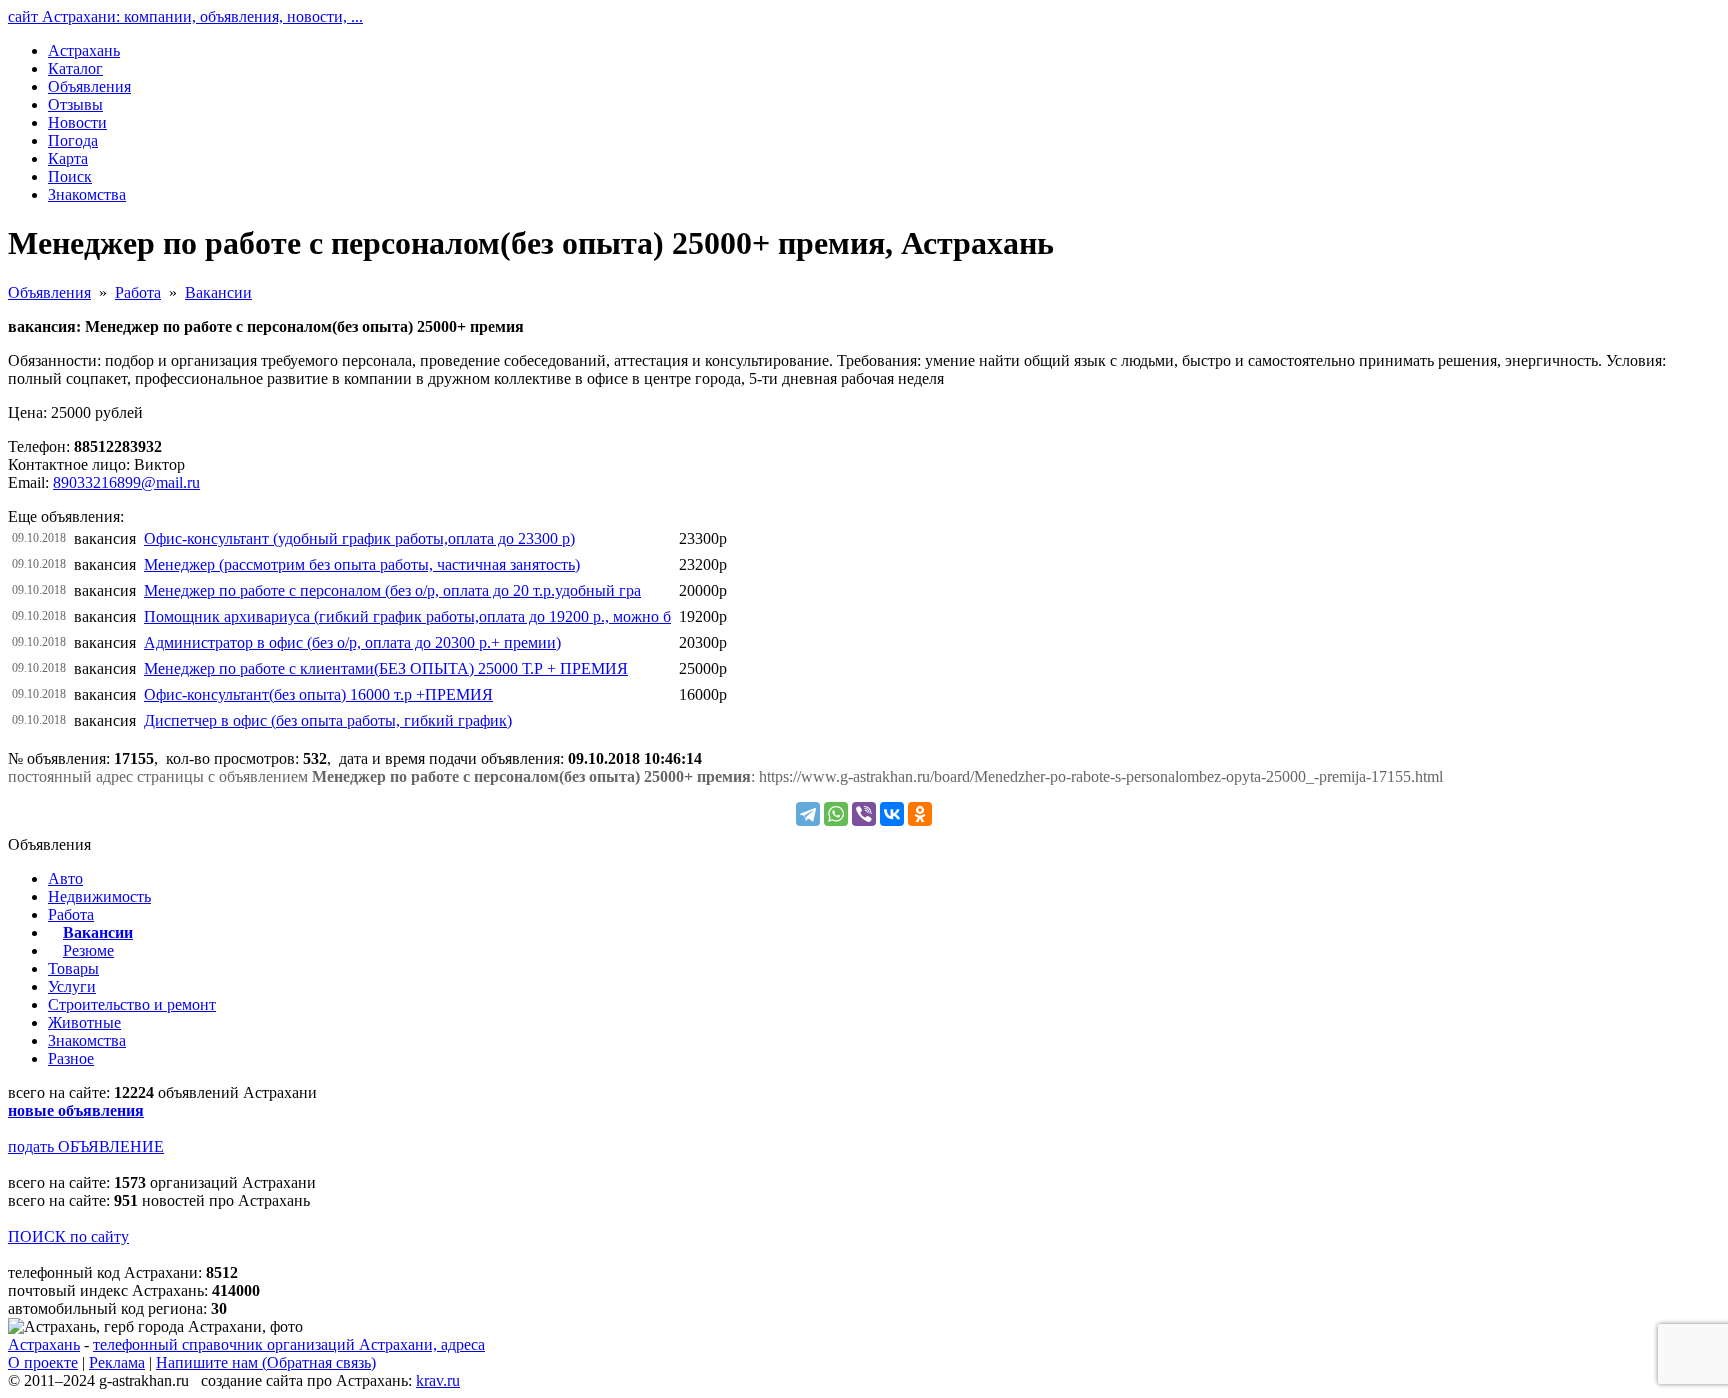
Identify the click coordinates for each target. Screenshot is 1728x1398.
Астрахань (44, 1344)
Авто (65, 878)
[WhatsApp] (836, 814)
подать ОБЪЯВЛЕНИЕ (86, 1146)
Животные (84, 1022)
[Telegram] (808, 814)
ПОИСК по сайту (68, 1236)
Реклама (117, 1362)
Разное (71, 1058)
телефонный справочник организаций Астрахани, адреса (289, 1344)
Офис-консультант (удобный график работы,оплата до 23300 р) (359, 538)
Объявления (49, 292)
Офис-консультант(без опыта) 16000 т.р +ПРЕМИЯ (318, 694)
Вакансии (218, 292)
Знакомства (87, 1040)
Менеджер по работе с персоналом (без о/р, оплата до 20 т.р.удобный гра (392, 590)
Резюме (88, 950)
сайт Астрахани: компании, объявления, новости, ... (185, 16)
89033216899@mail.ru (126, 482)
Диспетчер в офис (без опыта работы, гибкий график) (328, 720)
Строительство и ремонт (132, 1004)
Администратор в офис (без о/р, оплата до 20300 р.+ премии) (352, 642)
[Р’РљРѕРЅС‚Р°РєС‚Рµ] (892, 814)
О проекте (43, 1362)
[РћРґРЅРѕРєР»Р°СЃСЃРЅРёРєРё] (920, 814)
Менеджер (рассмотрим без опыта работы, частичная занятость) (362, 564)
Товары (73, 968)
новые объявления (76, 1110)
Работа (138, 292)
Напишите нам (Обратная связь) (266, 1362)
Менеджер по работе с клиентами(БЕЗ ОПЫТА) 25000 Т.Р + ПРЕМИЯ (386, 668)
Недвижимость (99, 896)
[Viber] (864, 814)
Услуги (72, 986)
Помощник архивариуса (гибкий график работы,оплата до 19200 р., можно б (407, 616)
